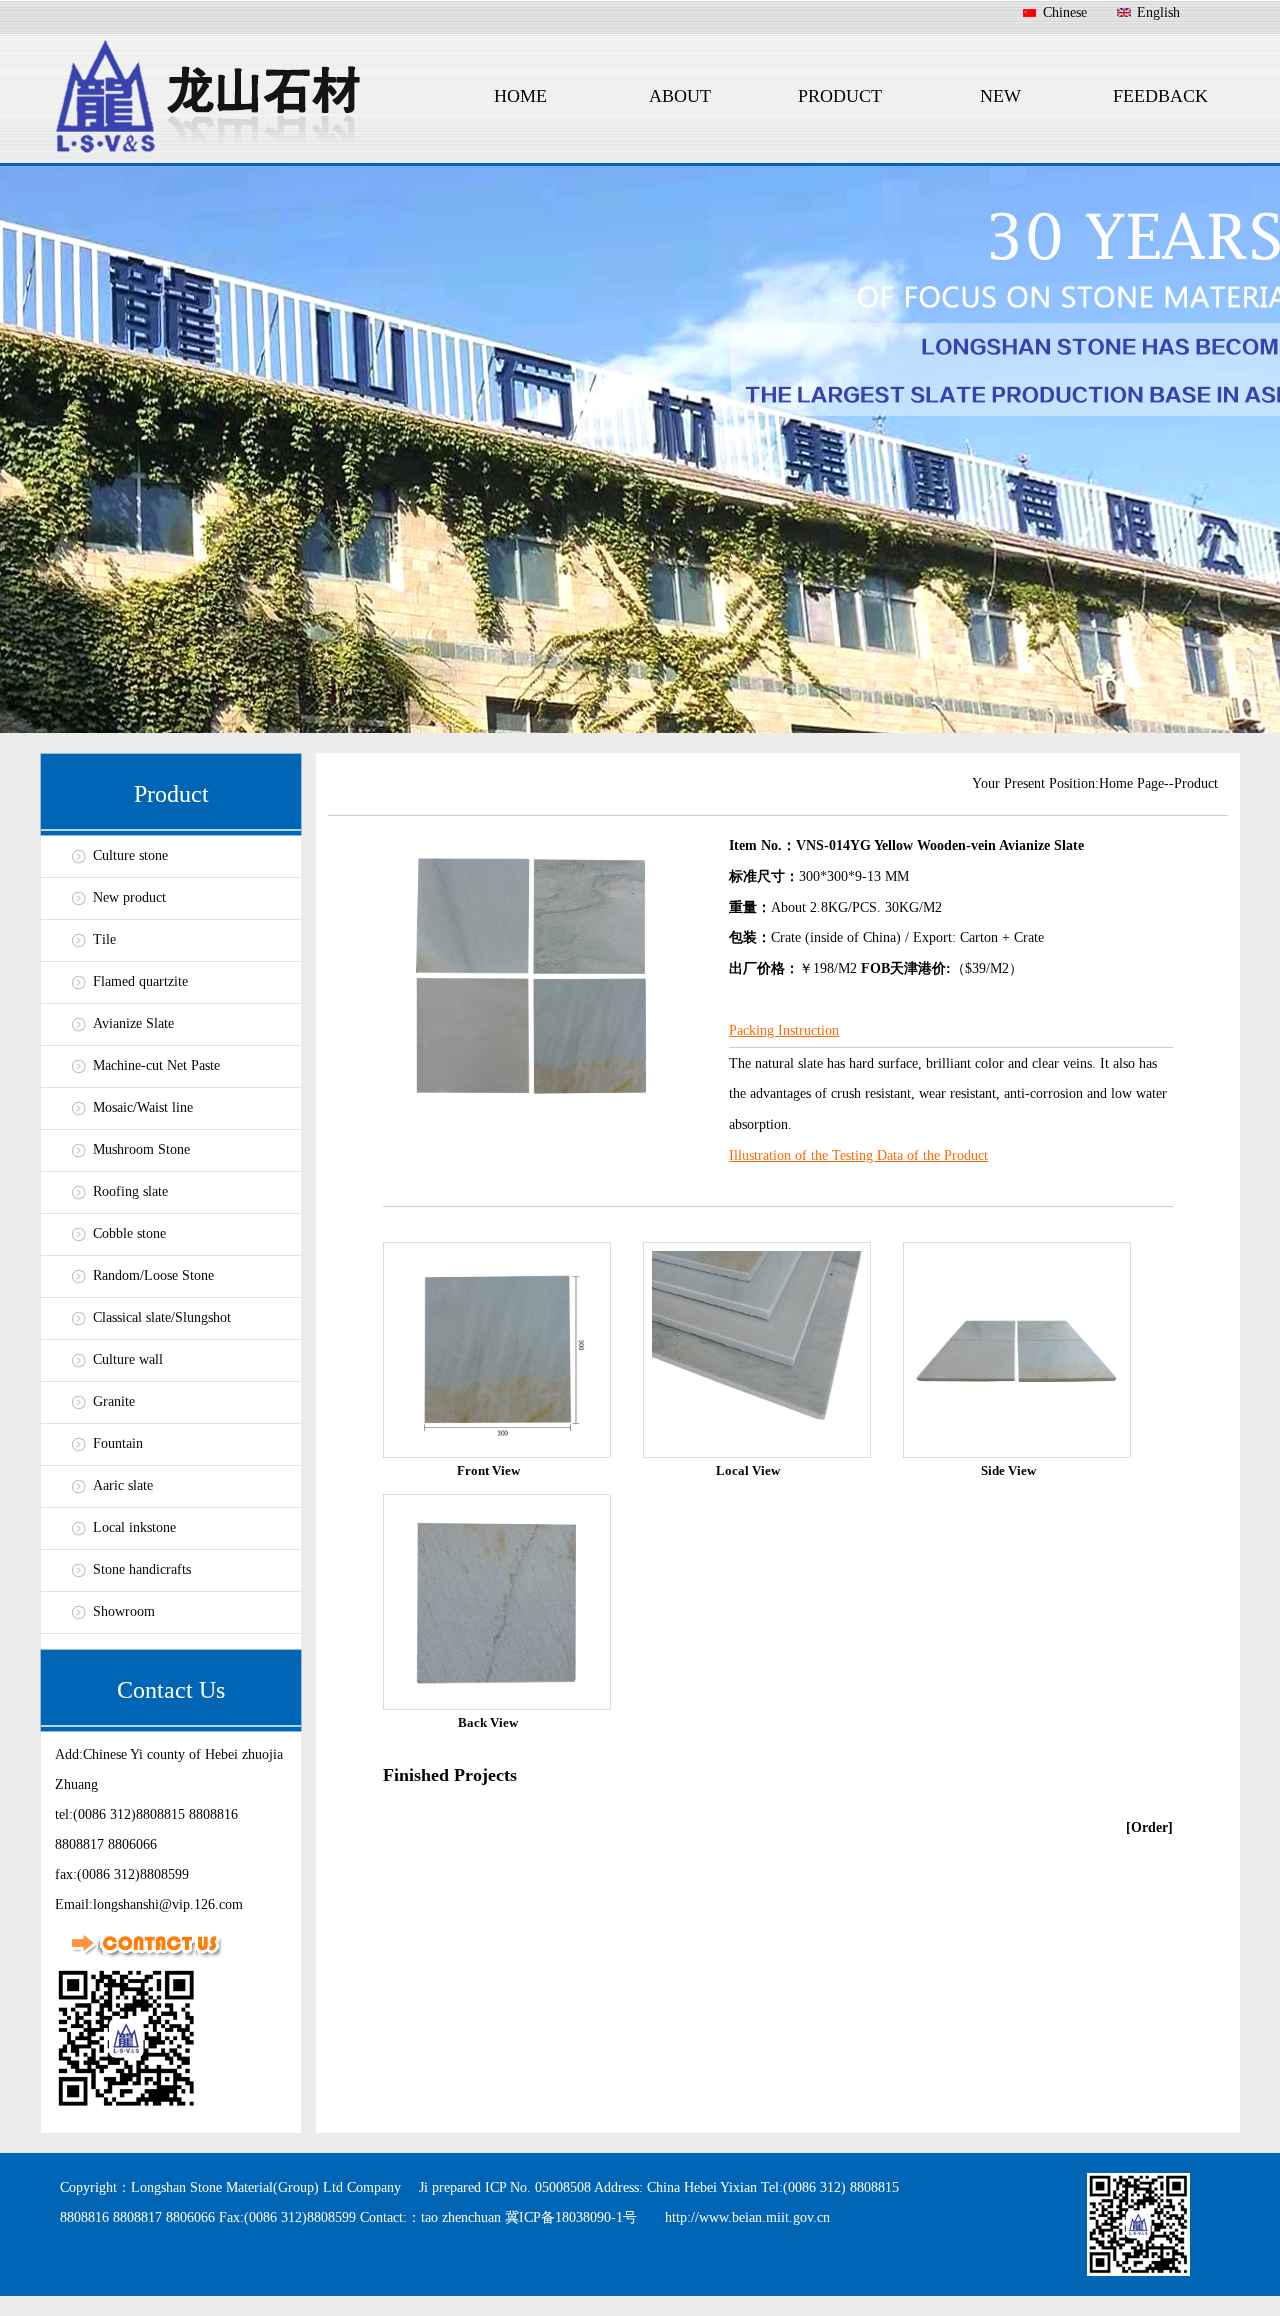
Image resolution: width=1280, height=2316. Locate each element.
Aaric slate (123, 1485)
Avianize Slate (133, 1023)
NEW (1000, 96)
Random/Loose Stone (153, 1275)
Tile (104, 939)
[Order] (1149, 1827)
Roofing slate (130, 1191)
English (1158, 12)
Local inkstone (134, 1527)
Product (1196, 783)
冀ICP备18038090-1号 (571, 2217)
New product (129, 897)
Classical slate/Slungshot (162, 1317)
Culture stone (130, 855)
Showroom (124, 1611)
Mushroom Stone (141, 1149)
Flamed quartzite (140, 981)
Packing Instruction (784, 1030)
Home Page (1131, 783)
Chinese (1065, 12)
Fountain (118, 1443)
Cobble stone (129, 1233)
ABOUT (680, 96)
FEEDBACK (1160, 96)
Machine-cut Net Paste (156, 1065)
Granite (114, 1401)
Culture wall (128, 1359)
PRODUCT (840, 96)
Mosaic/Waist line (143, 1107)
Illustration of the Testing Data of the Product (858, 1155)
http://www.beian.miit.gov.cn (747, 2217)
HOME (520, 96)
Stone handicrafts (142, 1569)
